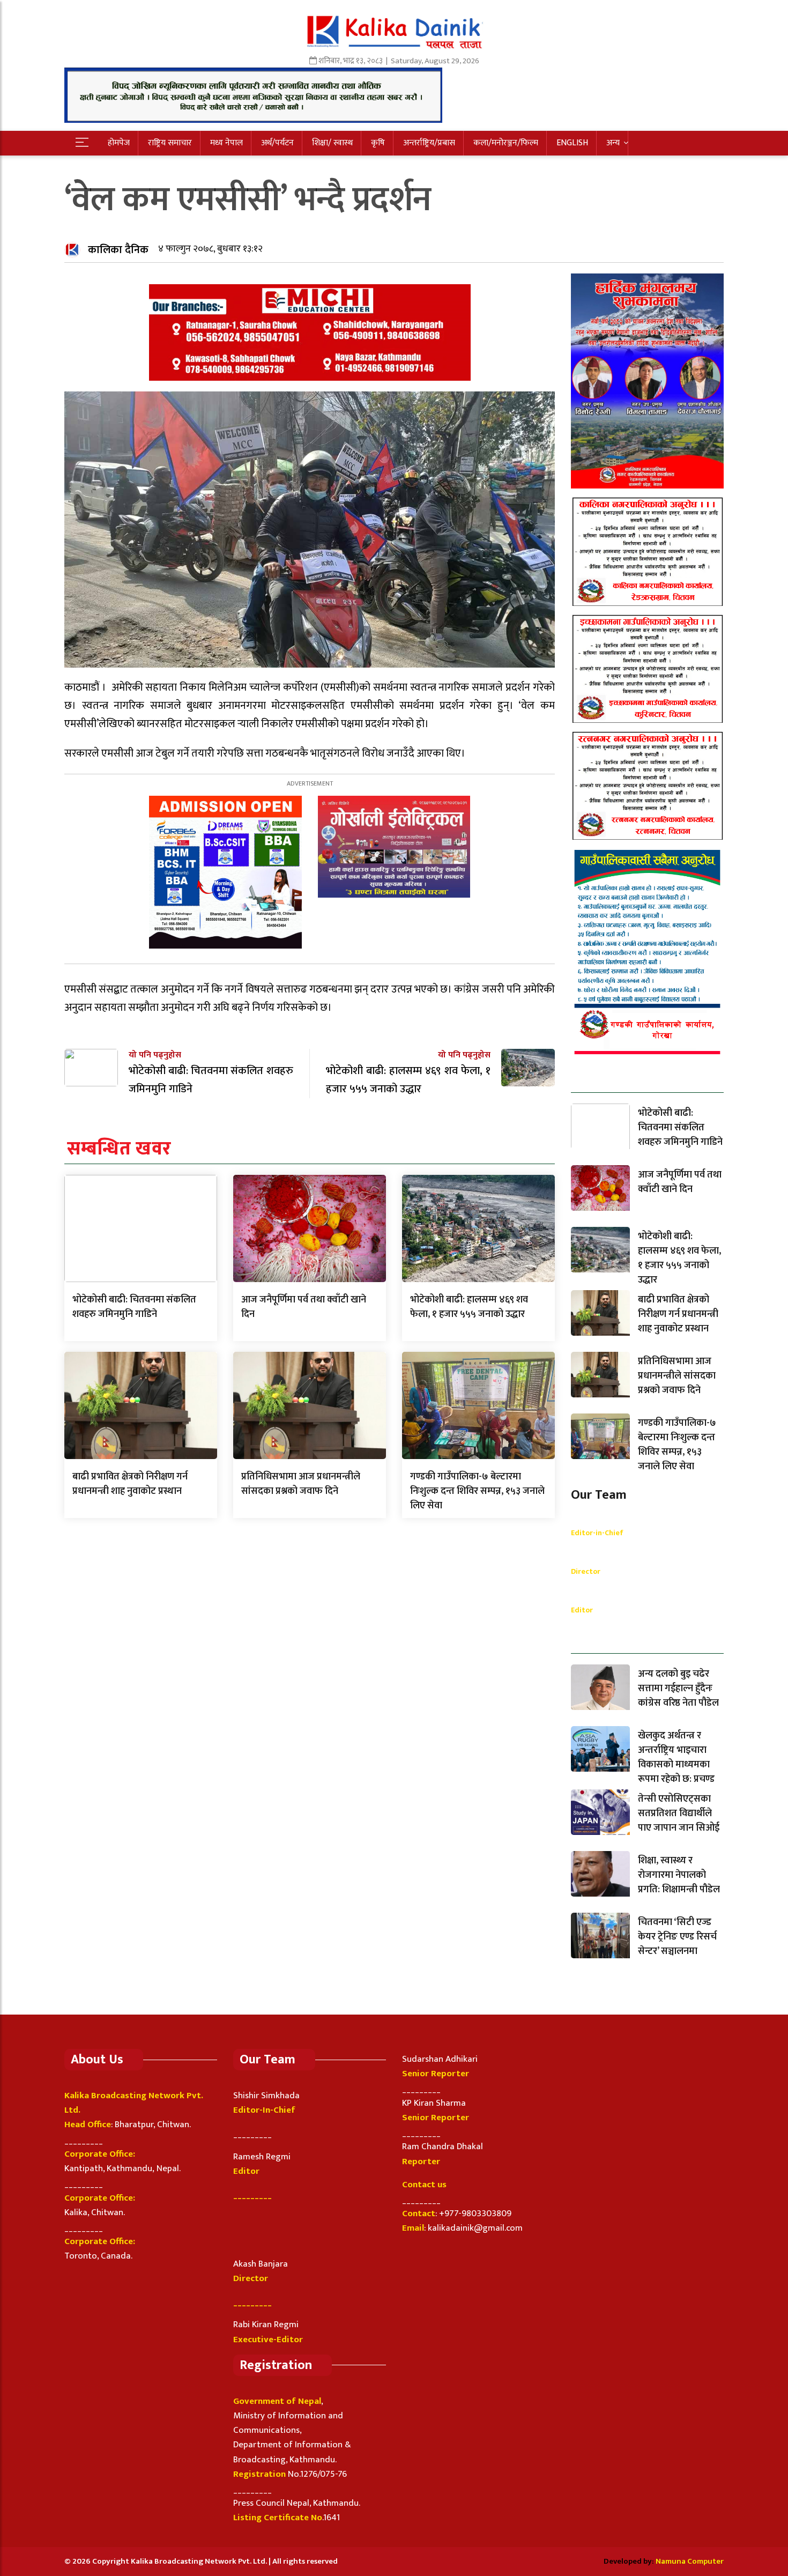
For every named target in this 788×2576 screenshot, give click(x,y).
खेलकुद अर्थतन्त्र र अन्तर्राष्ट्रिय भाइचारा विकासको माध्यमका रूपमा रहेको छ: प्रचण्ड (676, 1757)
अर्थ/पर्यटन (277, 143)
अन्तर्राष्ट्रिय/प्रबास (429, 143)
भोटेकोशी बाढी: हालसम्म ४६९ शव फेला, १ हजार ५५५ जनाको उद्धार (469, 1307)
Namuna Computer (690, 2561)
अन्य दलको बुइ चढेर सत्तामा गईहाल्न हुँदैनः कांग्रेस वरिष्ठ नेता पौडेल (678, 1689)
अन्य (613, 143)
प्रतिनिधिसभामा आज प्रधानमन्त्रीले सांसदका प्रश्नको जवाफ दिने (301, 1484)
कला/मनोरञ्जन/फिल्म (506, 143)
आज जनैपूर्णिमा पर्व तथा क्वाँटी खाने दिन (304, 1307)
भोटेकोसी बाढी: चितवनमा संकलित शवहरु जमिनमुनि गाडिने (134, 1307)
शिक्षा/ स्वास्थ (332, 143)
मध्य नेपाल (226, 143)
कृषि (378, 143)
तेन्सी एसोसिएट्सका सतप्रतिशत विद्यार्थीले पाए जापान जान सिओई (679, 1813)
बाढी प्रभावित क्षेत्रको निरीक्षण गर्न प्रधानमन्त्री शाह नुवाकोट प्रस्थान (130, 1484)
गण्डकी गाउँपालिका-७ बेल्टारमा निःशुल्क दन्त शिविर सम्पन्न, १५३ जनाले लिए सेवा (477, 1491)
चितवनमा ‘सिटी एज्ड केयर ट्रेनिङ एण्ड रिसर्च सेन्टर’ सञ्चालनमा (677, 1937)
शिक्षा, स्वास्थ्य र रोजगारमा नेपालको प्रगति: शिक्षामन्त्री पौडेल (679, 1875)
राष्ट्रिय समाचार (170, 143)
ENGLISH (572, 143)
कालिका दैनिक (118, 250)
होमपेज (119, 143)
